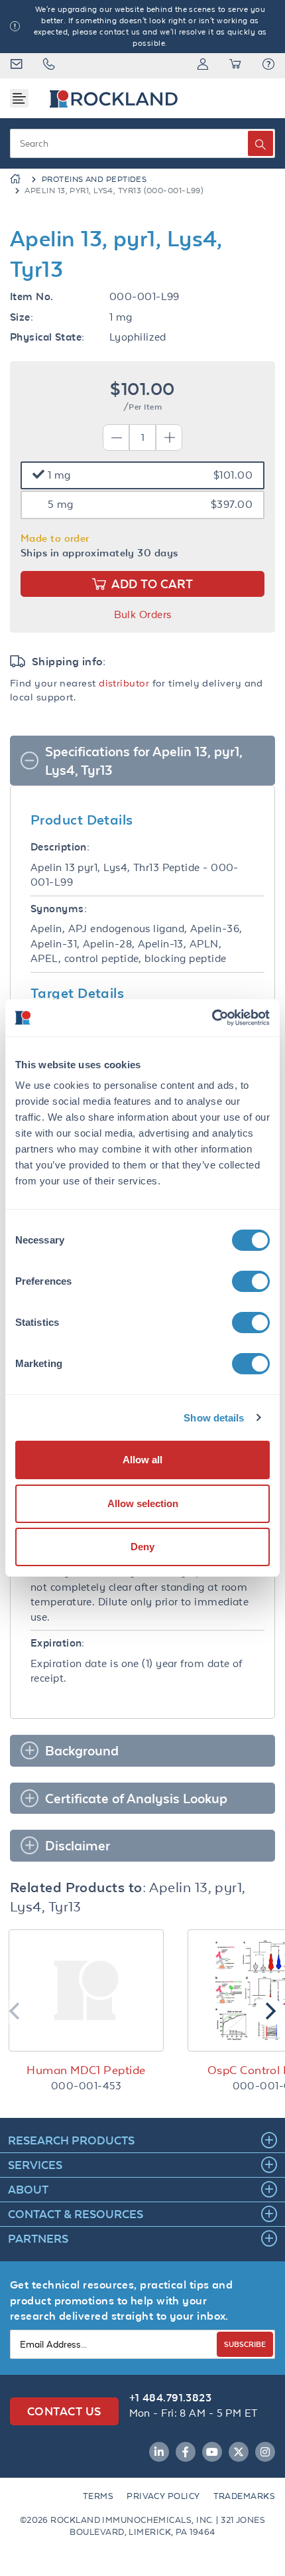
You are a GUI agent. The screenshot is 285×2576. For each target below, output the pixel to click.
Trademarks (245, 2496)
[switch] (251, 1281)
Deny (142, 1547)
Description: (60, 847)
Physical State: (47, 337)
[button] (268, 66)
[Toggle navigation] (19, 98)
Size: (22, 317)
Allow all (142, 1460)
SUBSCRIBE (245, 2344)
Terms (98, 2496)
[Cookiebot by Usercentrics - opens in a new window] (212, 1018)
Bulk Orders (143, 614)
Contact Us (64, 2411)
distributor (124, 683)
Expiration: (58, 1643)
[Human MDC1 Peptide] (86, 1990)
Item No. (32, 296)
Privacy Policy (163, 2496)
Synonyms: (59, 909)
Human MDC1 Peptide (86, 2070)
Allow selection (143, 1503)
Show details (214, 1418)
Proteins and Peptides (94, 179)
